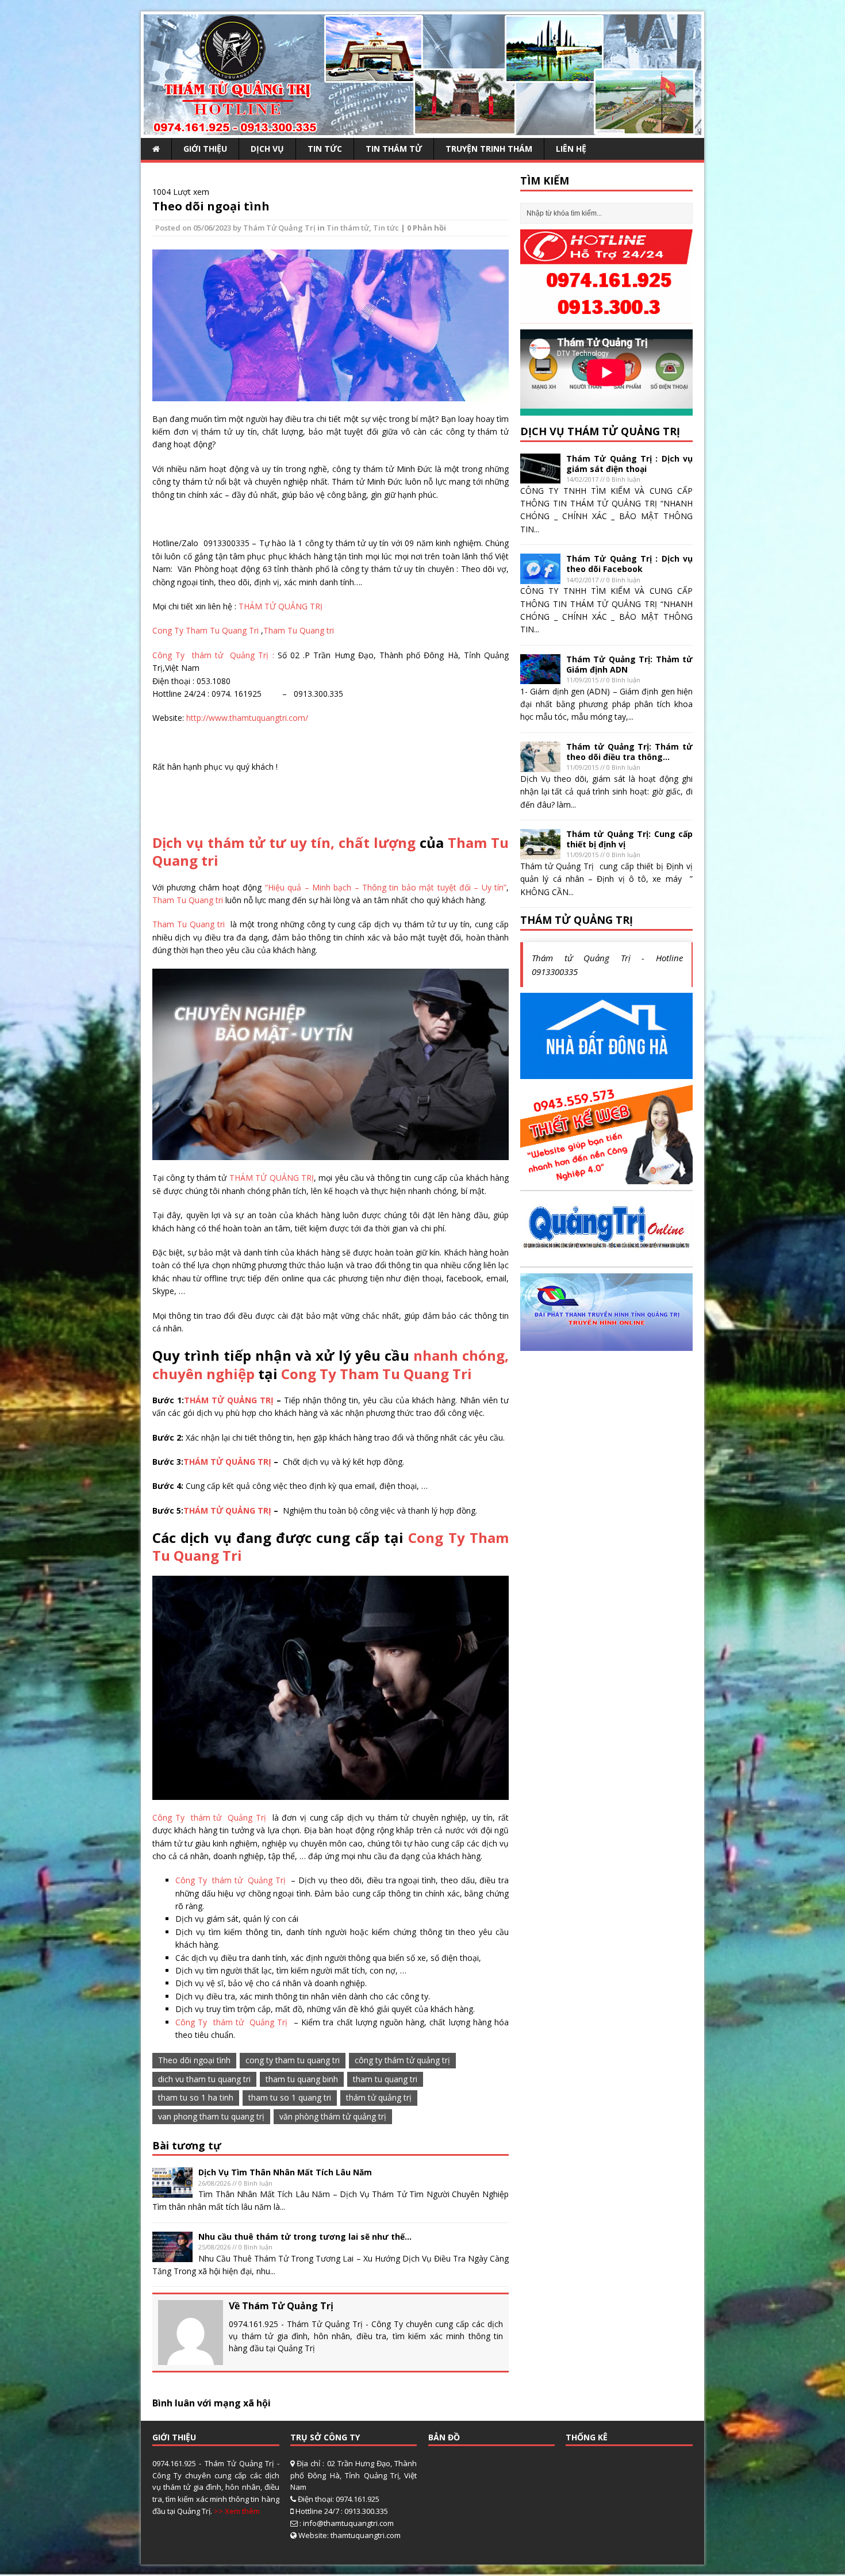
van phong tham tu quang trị (211, 2116)
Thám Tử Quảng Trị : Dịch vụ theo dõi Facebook (629, 564)
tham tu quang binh (302, 2079)
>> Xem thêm (237, 2511)
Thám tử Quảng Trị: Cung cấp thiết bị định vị (629, 839)
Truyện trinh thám (489, 149)
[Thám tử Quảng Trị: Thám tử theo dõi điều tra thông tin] (540, 765)
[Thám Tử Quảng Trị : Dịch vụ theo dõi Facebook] (540, 577)
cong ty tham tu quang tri (293, 2060)
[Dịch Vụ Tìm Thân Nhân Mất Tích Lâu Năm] (172, 2191)
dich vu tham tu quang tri (204, 2079)
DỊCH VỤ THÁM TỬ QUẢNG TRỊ (600, 431)
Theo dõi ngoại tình (211, 206)
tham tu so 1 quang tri (290, 2097)
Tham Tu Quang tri (299, 630)
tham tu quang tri (385, 2079)
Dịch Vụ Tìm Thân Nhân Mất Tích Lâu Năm (285, 2172)
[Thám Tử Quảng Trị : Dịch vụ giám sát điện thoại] (540, 477)
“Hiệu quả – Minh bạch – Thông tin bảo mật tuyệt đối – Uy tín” (386, 887)
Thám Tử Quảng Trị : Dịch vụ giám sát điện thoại (629, 464)
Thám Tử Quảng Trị (279, 228)
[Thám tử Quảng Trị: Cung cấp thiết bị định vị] (540, 852)
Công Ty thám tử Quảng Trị (211, 1817)
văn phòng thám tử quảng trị (333, 2116)
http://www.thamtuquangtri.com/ (247, 718)
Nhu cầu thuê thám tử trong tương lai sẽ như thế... (305, 2237)
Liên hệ (571, 149)
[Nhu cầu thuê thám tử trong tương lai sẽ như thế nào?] (172, 2255)
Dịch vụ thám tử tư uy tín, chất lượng (284, 842)
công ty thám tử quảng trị (402, 2060)
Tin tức (325, 149)
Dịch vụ (267, 149)
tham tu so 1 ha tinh (196, 2097)
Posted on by (199, 228)
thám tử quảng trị (379, 2097)
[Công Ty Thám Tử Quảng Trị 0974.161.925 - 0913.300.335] (422, 128)
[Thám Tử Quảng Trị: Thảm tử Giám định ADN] (540, 677)
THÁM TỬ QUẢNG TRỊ (279, 606)
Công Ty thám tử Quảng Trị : (215, 655)
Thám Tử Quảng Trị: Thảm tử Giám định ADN (629, 664)
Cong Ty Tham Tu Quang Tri (207, 630)
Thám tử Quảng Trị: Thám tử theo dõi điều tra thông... (629, 752)
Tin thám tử (394, 149)
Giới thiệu (205, 149)
